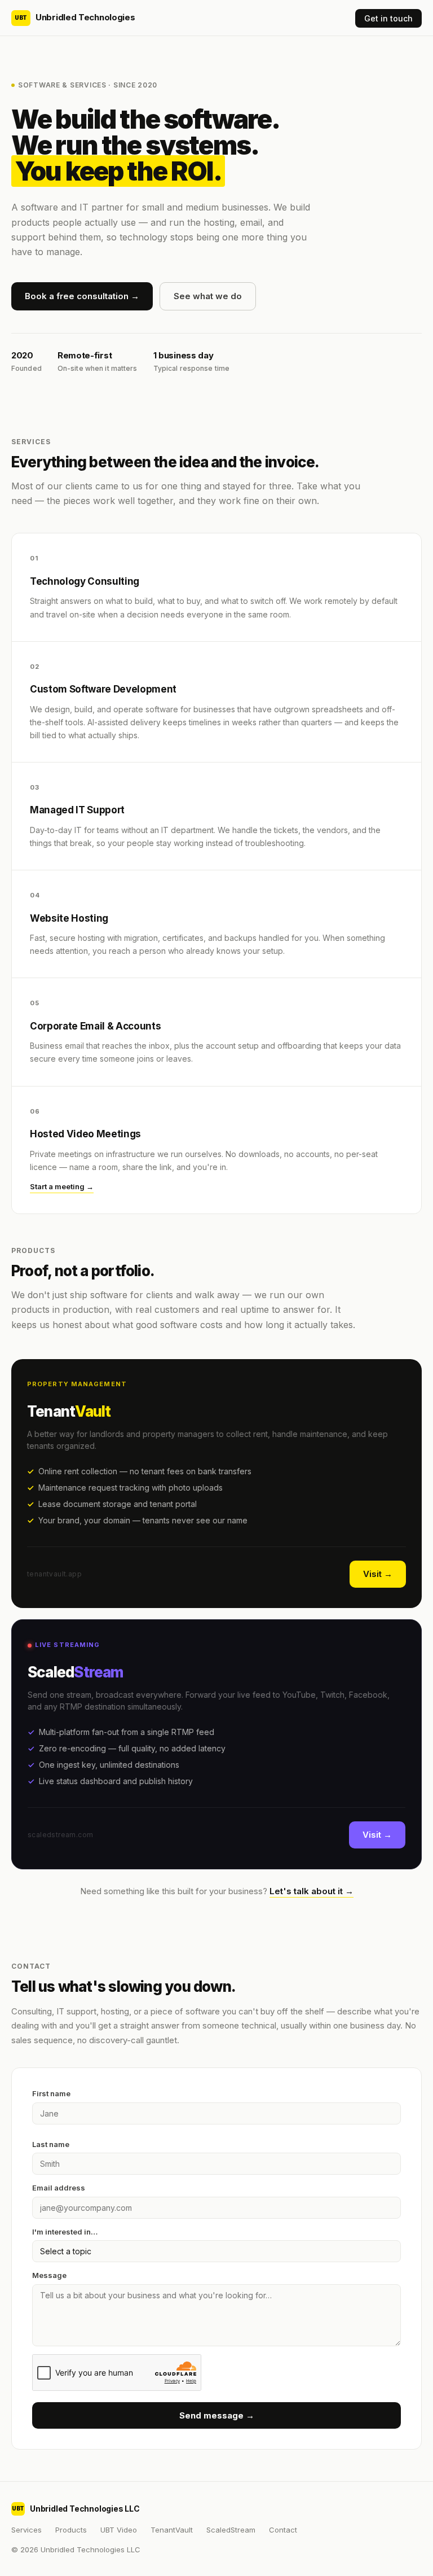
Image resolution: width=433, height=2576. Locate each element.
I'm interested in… (65, 2232)
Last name (51, 2144)
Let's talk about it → (312, 1891)
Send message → (217, 2415)
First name (51, 2093)
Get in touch (388, 18)
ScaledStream (231, 2530)
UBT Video (119, 2530)
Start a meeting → (62, 1186)
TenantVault (172, 2530)
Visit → (378, 1574)
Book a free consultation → (82, 296)
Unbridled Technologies (75, 17)
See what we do (208, 296)
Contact (283, 2530)
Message (49, 2275)
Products (71, 2530)
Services (26, 2530)
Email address (59, 2188)
